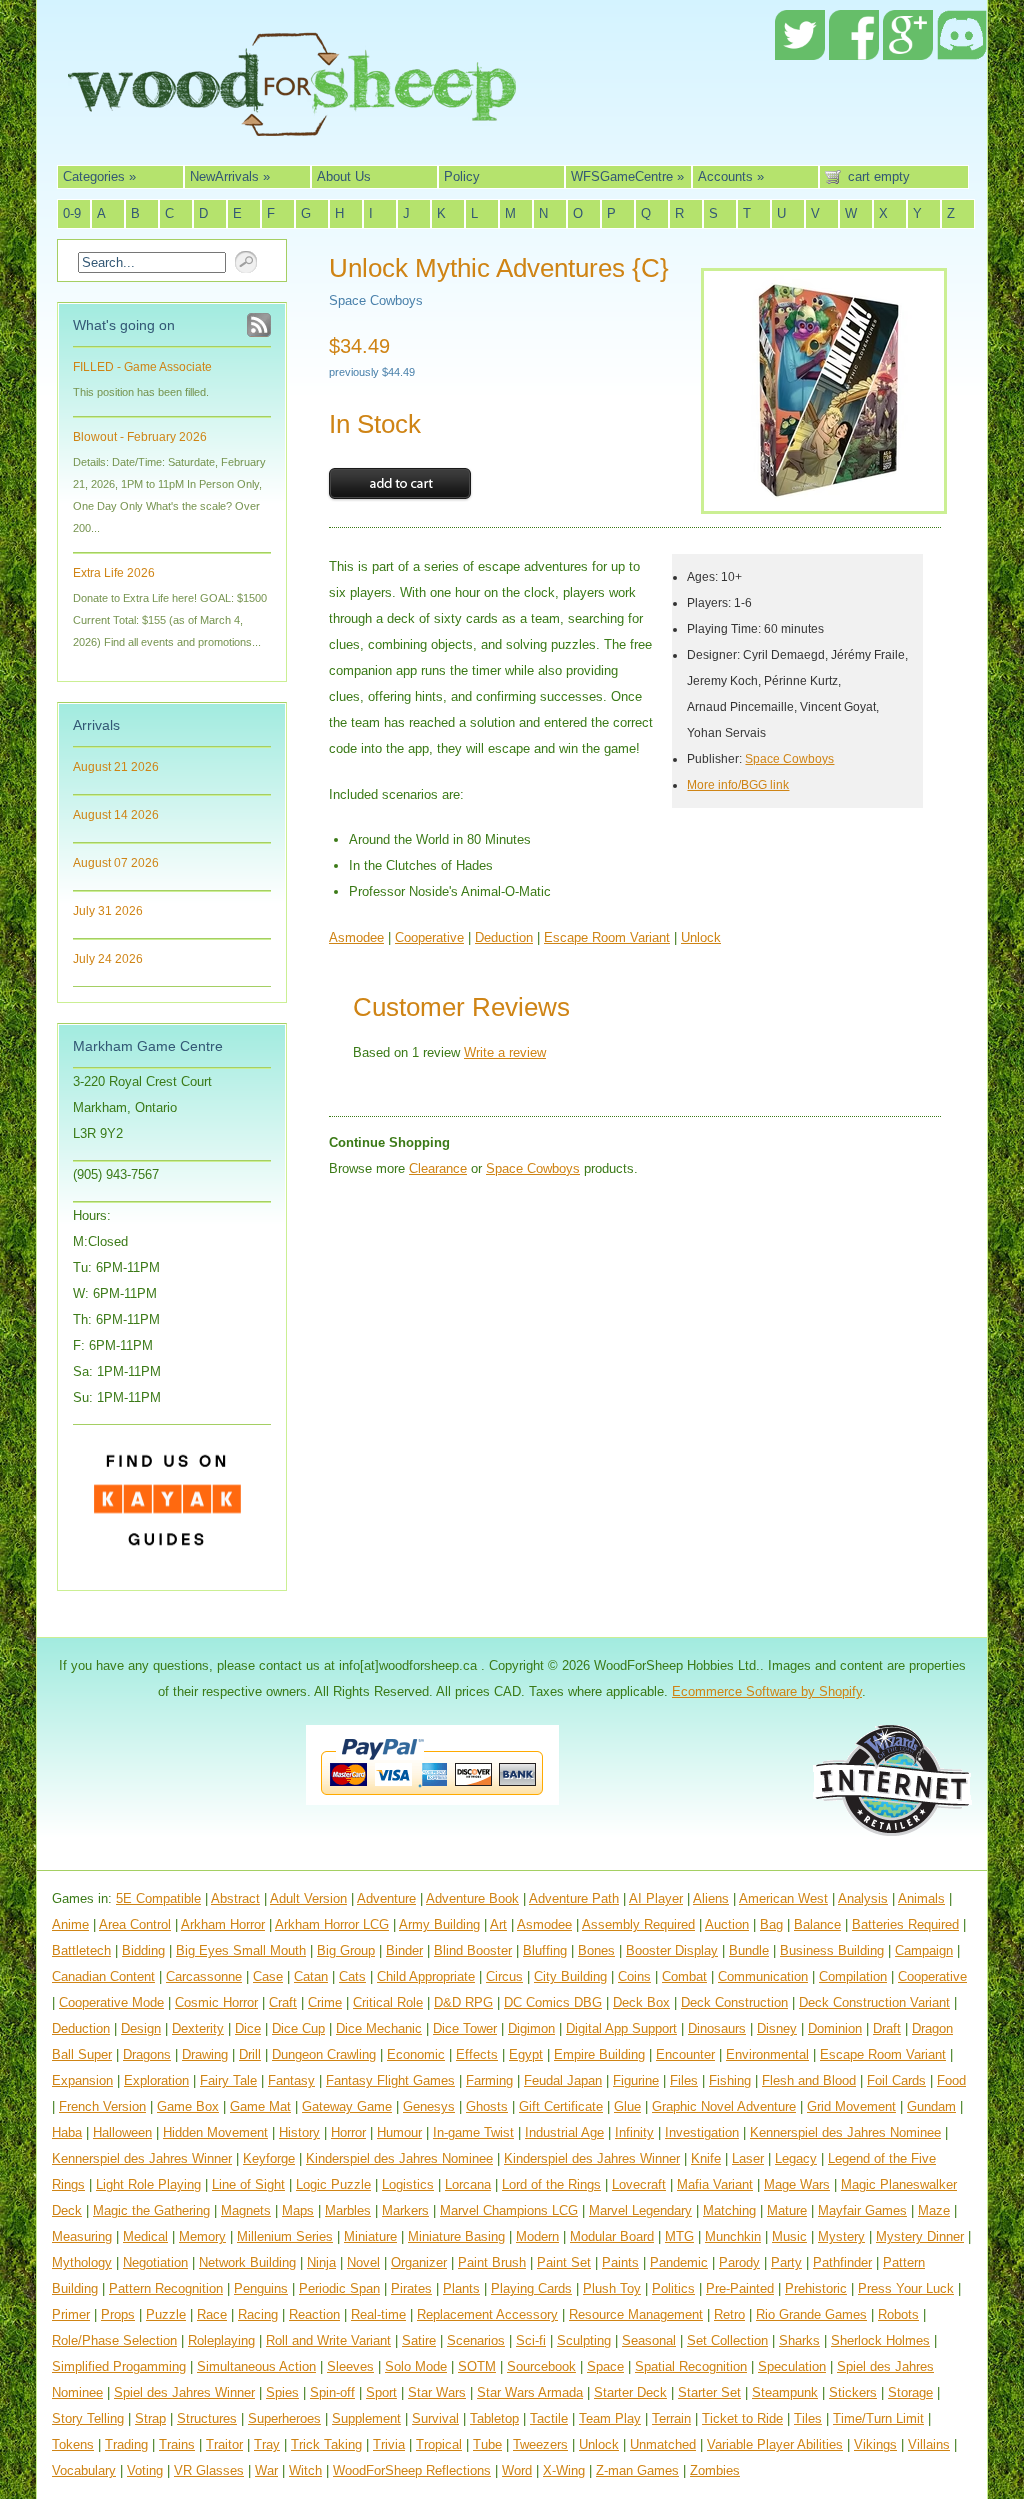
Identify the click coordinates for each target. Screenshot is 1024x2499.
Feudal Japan (563, 2080)
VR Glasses (209, 2470)
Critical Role (388, 2002)
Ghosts (487, 2106)
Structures (207, 2418)
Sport (381, 2392)
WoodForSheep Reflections (412, 2470)
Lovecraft (639, 2184)
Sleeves (350, 2366)
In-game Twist (473, 2132)
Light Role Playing (148, 2184)
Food (951, 2080)
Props (118, 2314)
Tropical (439, 2444)
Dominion (835, 2028)
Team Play (610, 2418)
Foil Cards (896, 2080)
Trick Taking (326, 2444)
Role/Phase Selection (114, 2340)
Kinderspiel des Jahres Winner (592, 2158)
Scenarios (476, 2340)
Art (498, 1924)
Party (786, 2262)
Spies (282, 2392)
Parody (739, 2262)
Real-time (378, 2314)
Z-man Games (637, 2470)
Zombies (715, 2470)
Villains (929, 2444)
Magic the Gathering (151, 2210)
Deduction (504, 937)
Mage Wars (797, 2184)
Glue (627, 2106)
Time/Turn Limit (878, 2418)
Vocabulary (84, 2470)
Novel (363, 2262)
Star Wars (437, 2392)
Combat (684, 1976)
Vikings (875, 2444)
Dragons (147, 2054)
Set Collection (727, 2340)
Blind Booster (473, 1950)
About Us (344, 176)
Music (789, 2236)
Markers (405, 2210)
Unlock (701, 937)
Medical (145, 2236)
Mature (787, 2210)
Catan (311, 1976)
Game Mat (260, 2106)
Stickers (853, 2392)
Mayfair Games (862, 2210)
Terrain (671, 2418)
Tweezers (540, 2444)
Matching (729, 2210)
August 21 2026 (116, 767)
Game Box (188, 2106)
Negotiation (155, 2262)
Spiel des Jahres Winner (184, 2392)
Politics (673, 2288)
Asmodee (356, 937)
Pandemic (679, 2262)
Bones (596, 1950)
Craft (283, 2002)
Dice (248, 2028)
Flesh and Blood (809, 2080)
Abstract (235, 1898)
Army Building (439, 1924)
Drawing (205, 2054)
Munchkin (733, 2236)
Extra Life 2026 (114, 573)
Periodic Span (339, 2288)
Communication (763, 1976)
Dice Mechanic (379, 2028)
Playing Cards (531, 2288)
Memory (202, 2236)
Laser (748, 2158)
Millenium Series (285, 2236)
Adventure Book (472, 1898)
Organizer (419, 2262)
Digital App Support (621, 2028)
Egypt (526, 2054)
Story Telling (88, 2418)
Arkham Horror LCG (332, 1924)
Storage (910, 2392)
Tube (487, 2444)
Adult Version (308, 1898)
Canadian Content (103, 1976)
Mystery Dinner (920, 2236)
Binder (404, 1950)
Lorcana (468, 2184)
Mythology (82, 2262)
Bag (771, 1924)
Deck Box (641, 2002)
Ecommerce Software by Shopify (767, 1691)
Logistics (408, 2184)
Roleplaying (221, 2340)
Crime (325, 2002)
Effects (477, 2054)
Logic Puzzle (333, 2184)
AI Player (656, 1898)
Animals (921, 1898)
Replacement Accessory (487, 2314)
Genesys (429, 2106)
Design (141, 2028)
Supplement (366, 2418)
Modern (537, 2236)
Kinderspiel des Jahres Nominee (399, 2158)
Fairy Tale (228, 2080)
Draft (887, 2028)
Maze (934, 2210)
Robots (898, 2314)
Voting (145, 2470)
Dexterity (198, 2028)
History (299, 2132)
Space (605, 2366)
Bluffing (545, 1950)
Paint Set (564, 2262)
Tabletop (494, 2418)
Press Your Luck (906, 2288)
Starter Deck (630, 2392)
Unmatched (663, 2444)
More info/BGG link (738, 784)
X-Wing (564, 2470)
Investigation (702, 2132)
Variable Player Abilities (775, 2444)
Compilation (853, 1976)
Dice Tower (465, 2028)
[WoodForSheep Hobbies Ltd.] (292, 122)
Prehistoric (816, 2288)
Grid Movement (851, 2106)
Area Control (135, 1924)
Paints (620, 2262)
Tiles (808, 2418)
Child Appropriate (426, 1976)
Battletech (81, 1950)
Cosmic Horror (216, 2002)
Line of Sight (248, 2184)
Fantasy (291, 2080)
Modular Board (612, 2236)
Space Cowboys (376, 300)
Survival (435, 2418)
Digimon (531, 2028)
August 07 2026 (116, 863)
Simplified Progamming (119, 2366)
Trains (177, 2444)
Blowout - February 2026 (140, 437)
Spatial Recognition (691, 2366)
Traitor (224, 2444)
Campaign (924, 1950)
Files (684, 2080)
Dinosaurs (717, 2028)
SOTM (477, 2366)
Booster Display (672, 1950)
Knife (706, 2158)
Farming (489, 2080)
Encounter (685, 2054)
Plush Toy (612, 2288)
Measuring (82, 2236)
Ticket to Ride (742, 2418)
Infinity (634, 2132)
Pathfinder (842, 2262)
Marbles (348, 2210)
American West (783, 1898)
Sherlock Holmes (880, 2340)
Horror (348, 2132)
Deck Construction (734, 2002)
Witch (305, 2470)
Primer (71, 2314)
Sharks (799, 2340)
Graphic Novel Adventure (724, 2106)
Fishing (730, 2080)
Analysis (863, 1898)
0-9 (72, 213)
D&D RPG (463, 2002)
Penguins (261, 2288)
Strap (150, 2418)
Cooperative (429, 937)
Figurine (636, 2080)
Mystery (841, 2236)
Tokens (73, 2444)
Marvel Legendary (640, 2210)
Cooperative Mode (111, 2002)
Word (517, 2470)
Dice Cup (298, 2028)
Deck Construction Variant (874, 2002)
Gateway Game (347, 2106)
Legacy (796, 2158)
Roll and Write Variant (328, 2340)
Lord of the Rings (551, 2184)
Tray (267, 2444)
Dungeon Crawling (324, 2054)
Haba (67, 2132)
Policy (462, 176)
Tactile (549, 2418)
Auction (727, 1924)
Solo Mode (416, 2366)
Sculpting (584, 2340)
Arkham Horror (223, 1924)
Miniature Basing (456, 2236)
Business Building (832, 1950)
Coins (634, 1976)
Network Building (247, 2262)
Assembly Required (638, 1924)
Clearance (438, 1168)
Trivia (389, 2444)
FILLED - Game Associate (142, 367)
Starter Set (709, 2392)
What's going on (124, 325)
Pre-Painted (740, 2288)
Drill (250, 2054)
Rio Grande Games (811, 2314)
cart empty (879, 176)
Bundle (749, 1950)
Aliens (711, 1898)
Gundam (931, 2106)
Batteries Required (905, 1924)
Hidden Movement (215, 2132)
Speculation (792, 2366)
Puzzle (166, 2314)
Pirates (411, 2288)
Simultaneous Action (256, 2366)
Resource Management (636, 2314)
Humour (399, 2132)
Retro (729, 2314)
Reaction (314, 2314)
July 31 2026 (108, 911)
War (266, 2470)
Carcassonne (204, 1976)
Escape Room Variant (607, 937)
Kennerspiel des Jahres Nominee (845, 2132)
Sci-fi (531, 2340)
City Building (570, 1976)
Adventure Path (574, 1898)
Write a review (505, 1052)
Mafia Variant (715, 2184)
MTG (679, 2236)
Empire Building (599, 2054)
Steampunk (785, 2392)
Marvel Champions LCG (509, 2210)
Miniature (370, 2236)
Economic (416, 2054)
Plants (461, 2288)
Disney (777, 2028)
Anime (70, 1924)
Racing (258, 2314)
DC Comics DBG (553, 2002)
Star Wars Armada (530, 2392)
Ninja (321, 2262)
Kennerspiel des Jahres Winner (142, 2158)
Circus (504, 1976)
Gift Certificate (561, 2106)
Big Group (346, 1950)
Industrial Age (564, 2132)
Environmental (767, 2054)
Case (268, 1976)
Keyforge (269, 2158)
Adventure (386, 1898)
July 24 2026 (108, 959)
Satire (419, 2340)
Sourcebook (541, 2366)
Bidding (143, 1950)
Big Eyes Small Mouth (241, 1950)
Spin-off (332, 2392)
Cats (352, 1976)
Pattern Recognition (166, 2288)
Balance (817, 1924)
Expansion (82, 2080)
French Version (102, 2106)
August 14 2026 (116, 815)
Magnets (246, 2210)
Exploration (156, 2080)
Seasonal (649, 2340)
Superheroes (284, 2418)
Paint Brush (492, 2262)
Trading (126, 2444)
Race (212, 2314)
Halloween (122, 2132)
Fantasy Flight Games (390, 2080)
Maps (298, 2210)
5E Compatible (158, 1898)
